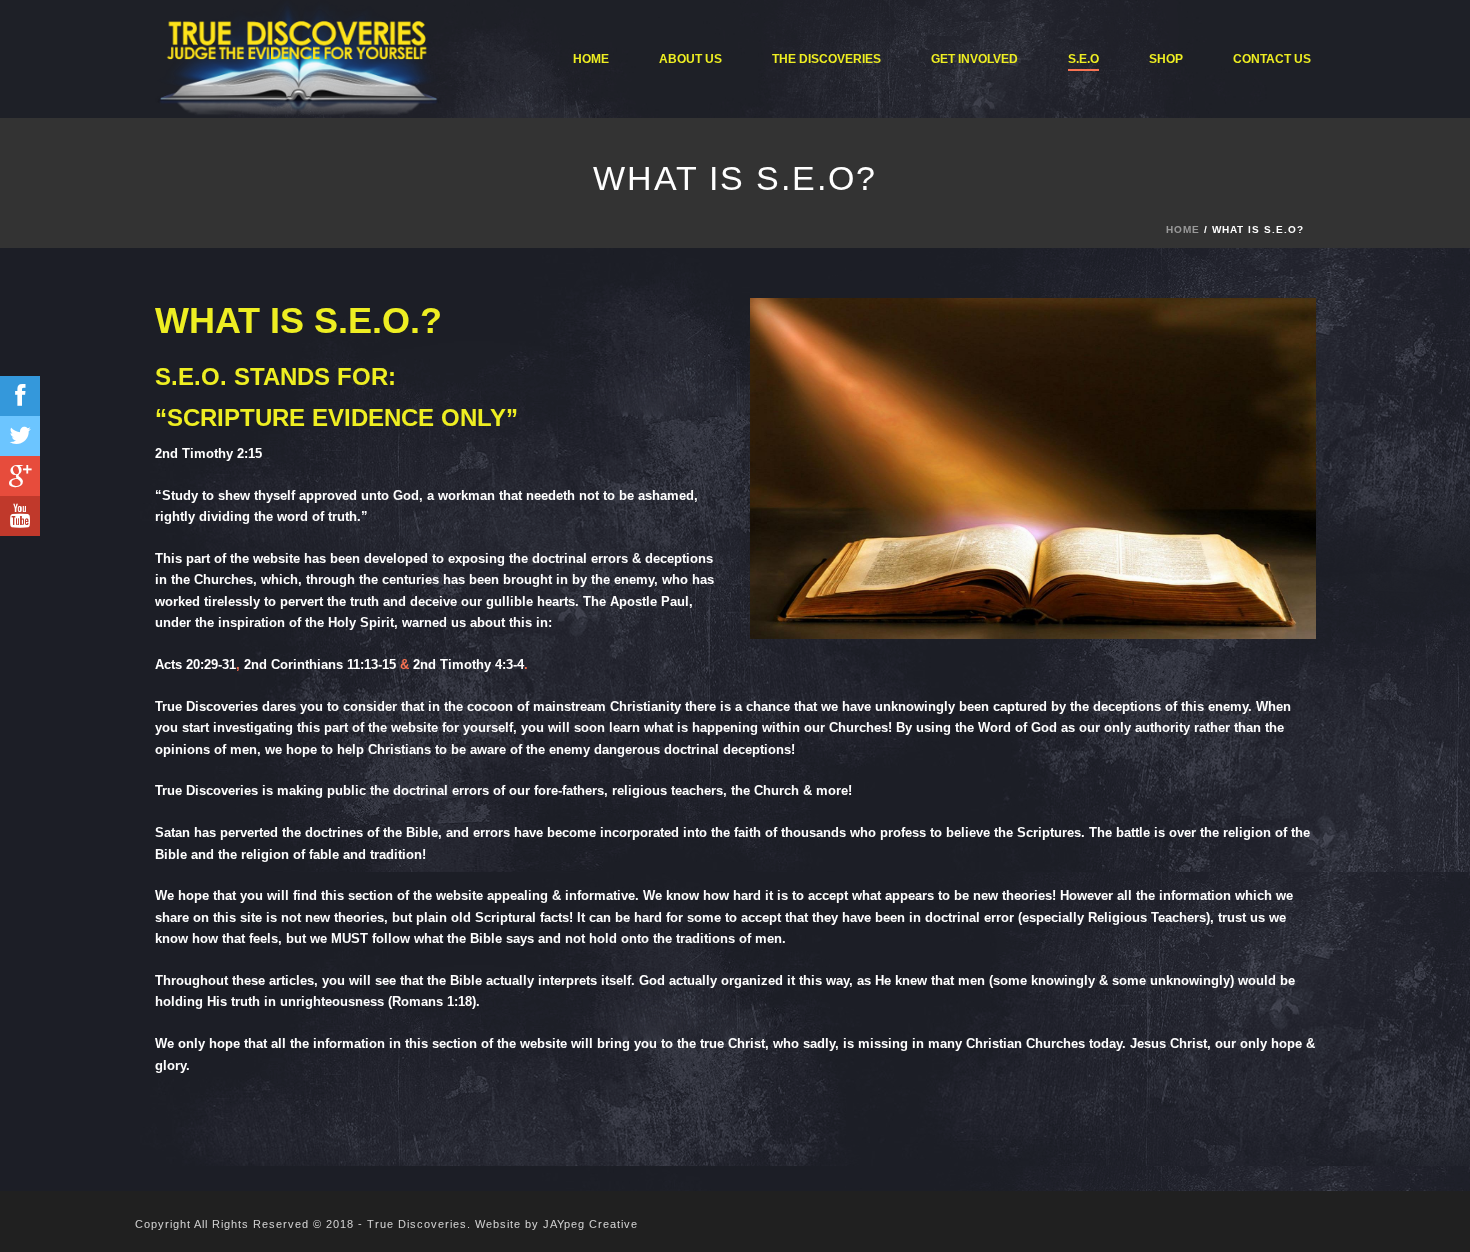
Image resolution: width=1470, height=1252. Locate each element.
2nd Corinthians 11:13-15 (320, 664)
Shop (1166, 59)
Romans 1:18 (432, 1001)
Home (591, 59)
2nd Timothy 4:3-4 (468, 664)
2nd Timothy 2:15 (208, 453)
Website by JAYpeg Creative (556, 1224)
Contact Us (1272, 59)
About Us (690, 59)
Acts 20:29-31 (195, 664)
